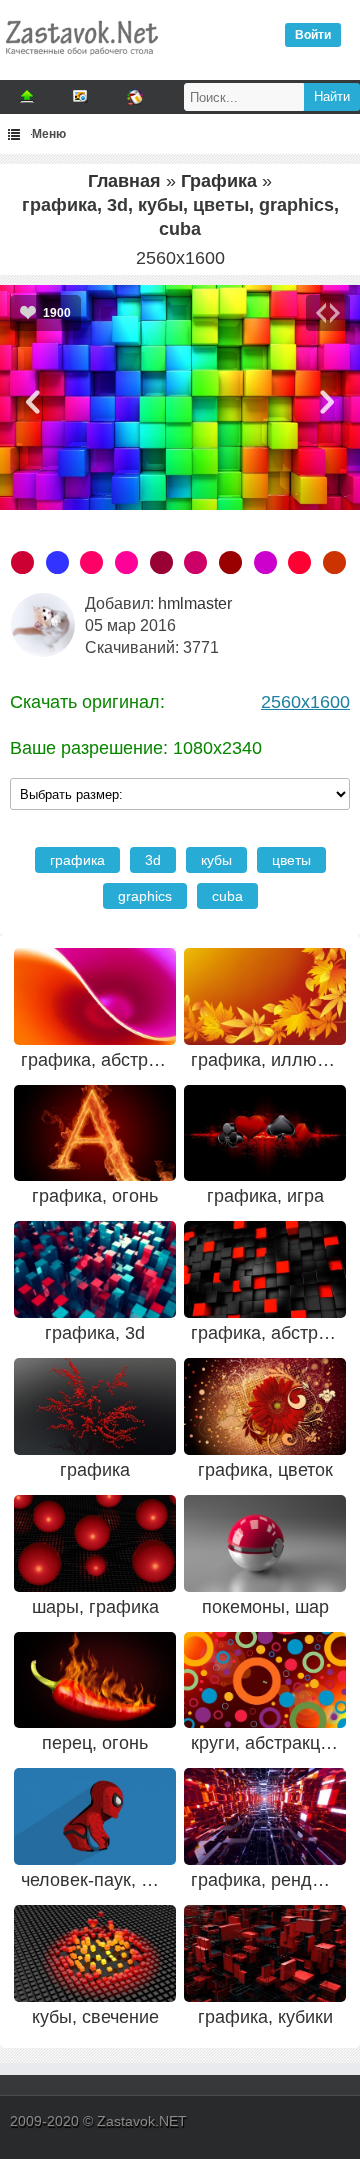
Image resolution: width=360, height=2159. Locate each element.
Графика (219, 181)
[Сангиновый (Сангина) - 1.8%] (230, 562)
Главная (124, 181)
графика (77, 860)
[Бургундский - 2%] (161, 562)
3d (153, 860)
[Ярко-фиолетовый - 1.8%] (265, 562)
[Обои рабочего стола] (81, 60)
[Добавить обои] (27, 97)
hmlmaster (195, 603)
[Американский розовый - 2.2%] (91, 562)
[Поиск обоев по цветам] (135, 97)
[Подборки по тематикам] (81, 97)
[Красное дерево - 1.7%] (334, 562)
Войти (313, 35)
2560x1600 (305, 702)
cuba (227, 896)
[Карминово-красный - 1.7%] (299, 562)
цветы (291, 860)
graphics (145, 896)
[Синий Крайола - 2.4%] (57, 562)
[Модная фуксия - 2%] (126, 562)
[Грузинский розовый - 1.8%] (195, 562)
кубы (216, 860)
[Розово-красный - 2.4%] (22, 562)
